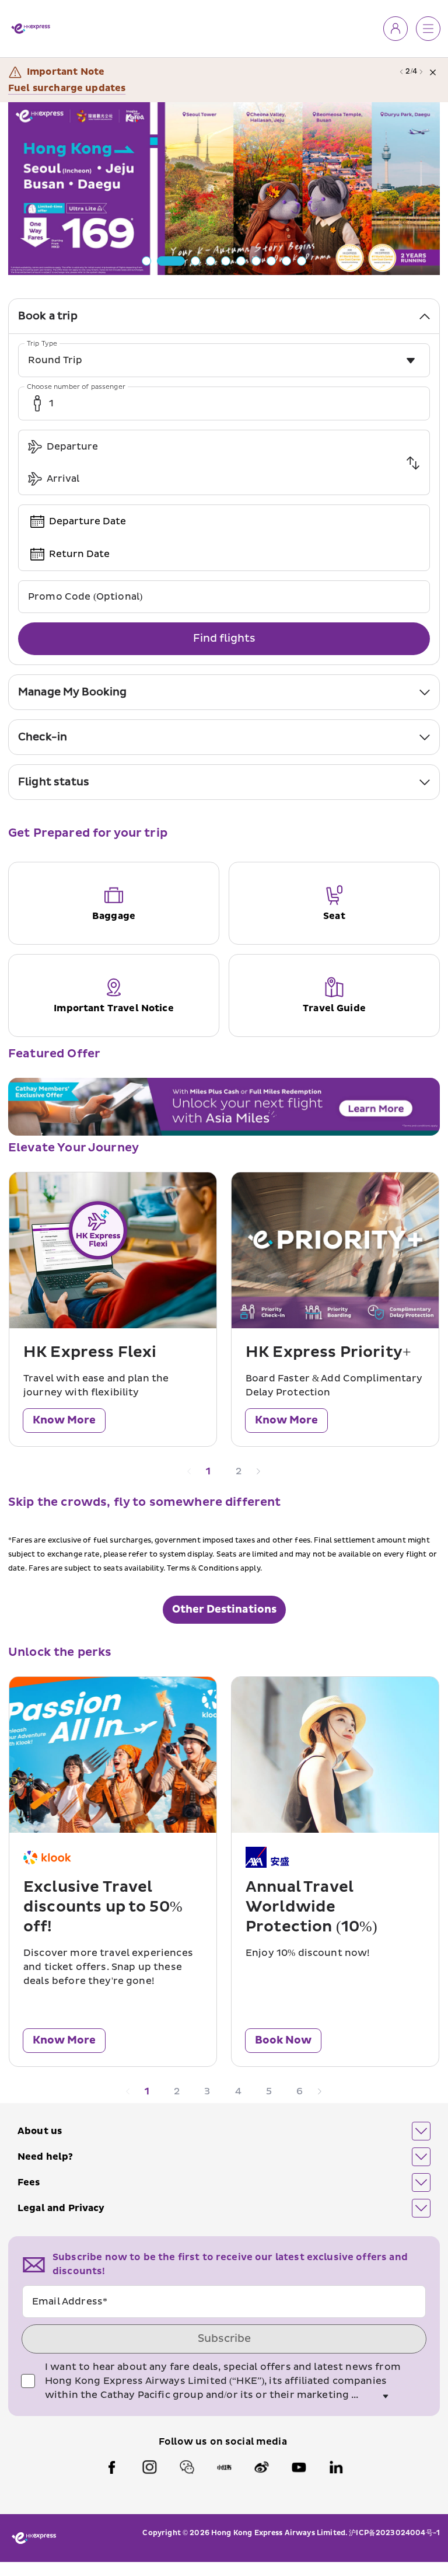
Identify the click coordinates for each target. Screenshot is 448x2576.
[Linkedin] (336, 2467)
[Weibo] (261, 2467)
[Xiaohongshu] (224, 2467)
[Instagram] (149, 2467)
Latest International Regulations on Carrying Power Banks (153, 88)
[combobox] (224, 360)
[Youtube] (299, 2467)
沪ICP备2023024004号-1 (394, 2533)
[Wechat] (187, 2467)
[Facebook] (112, 2467)
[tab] (224, 316)
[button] (224, 2131)
